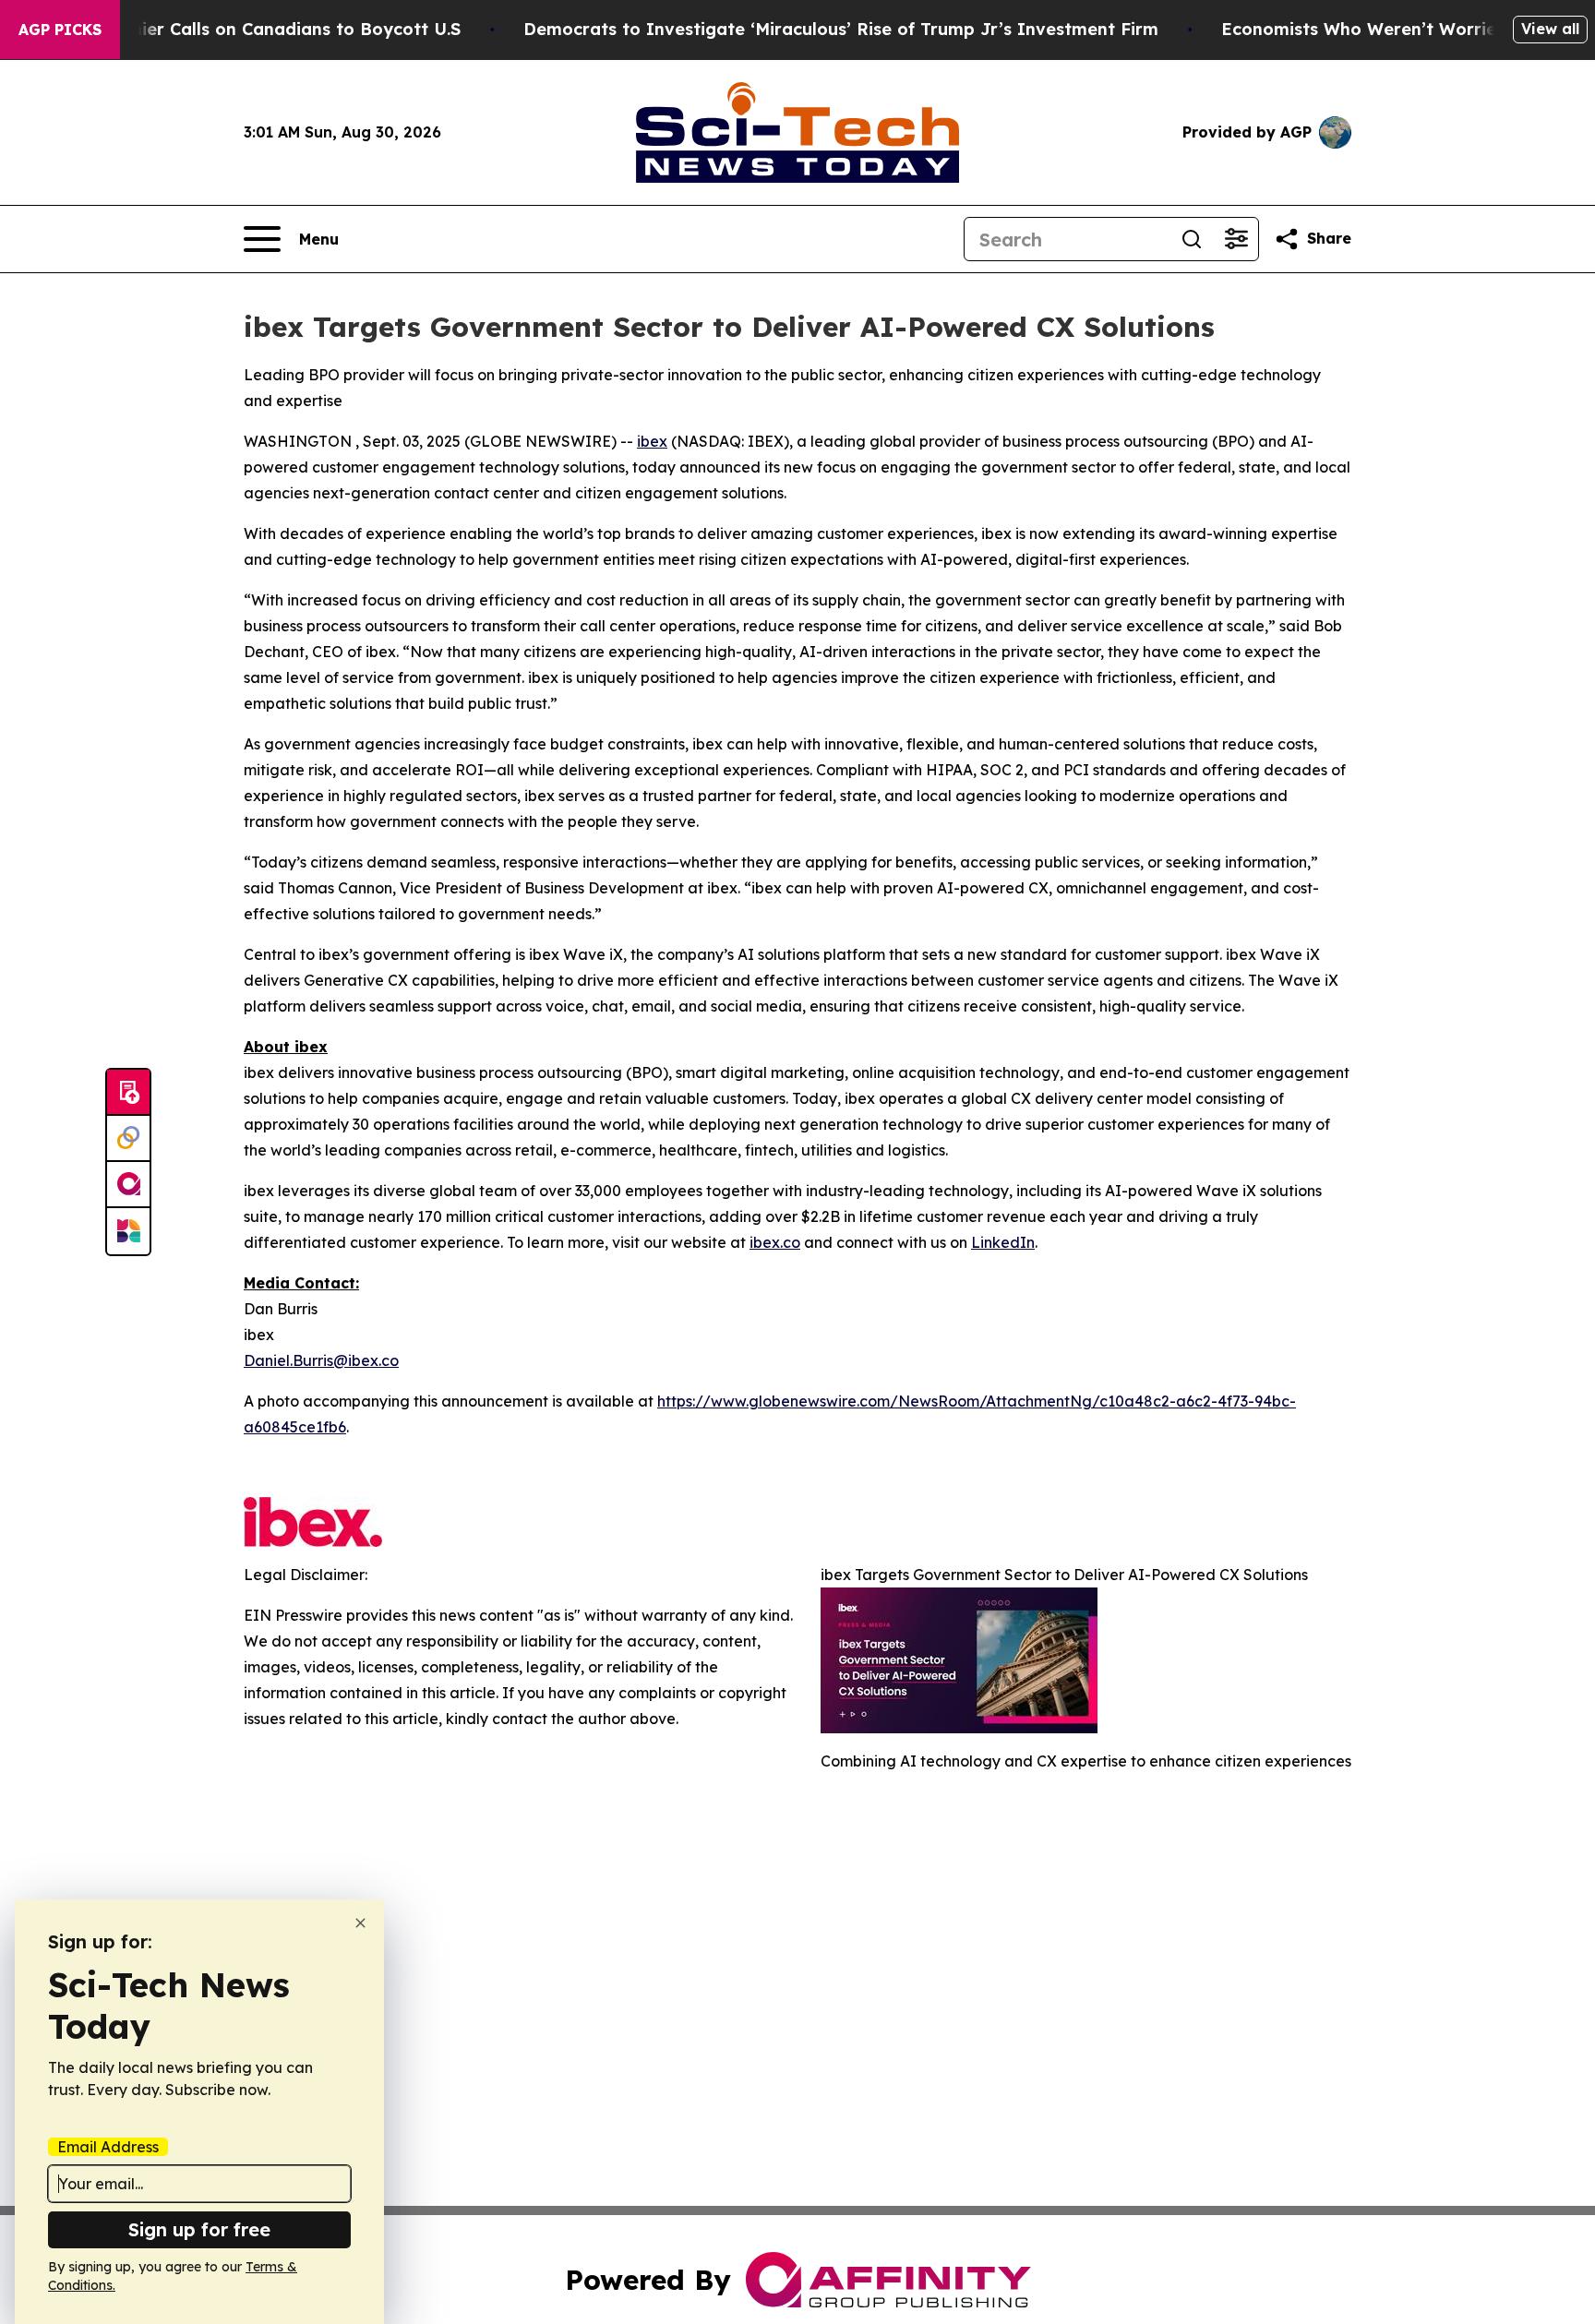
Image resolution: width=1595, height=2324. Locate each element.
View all (1550, 29)
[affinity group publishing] (128, 1185)
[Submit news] (128, 1093)
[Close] (360, 1923)
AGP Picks (60, 30)
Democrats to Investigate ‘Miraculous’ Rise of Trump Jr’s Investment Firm (841, 29)
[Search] (1192, 239)
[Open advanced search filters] (1236, 239)
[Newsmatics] (128, 1231)
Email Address (108, 2147)
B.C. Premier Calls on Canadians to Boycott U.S (261, 29)
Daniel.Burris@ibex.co (321, 1360)
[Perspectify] (128, 1139)
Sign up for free (199, 2229)
